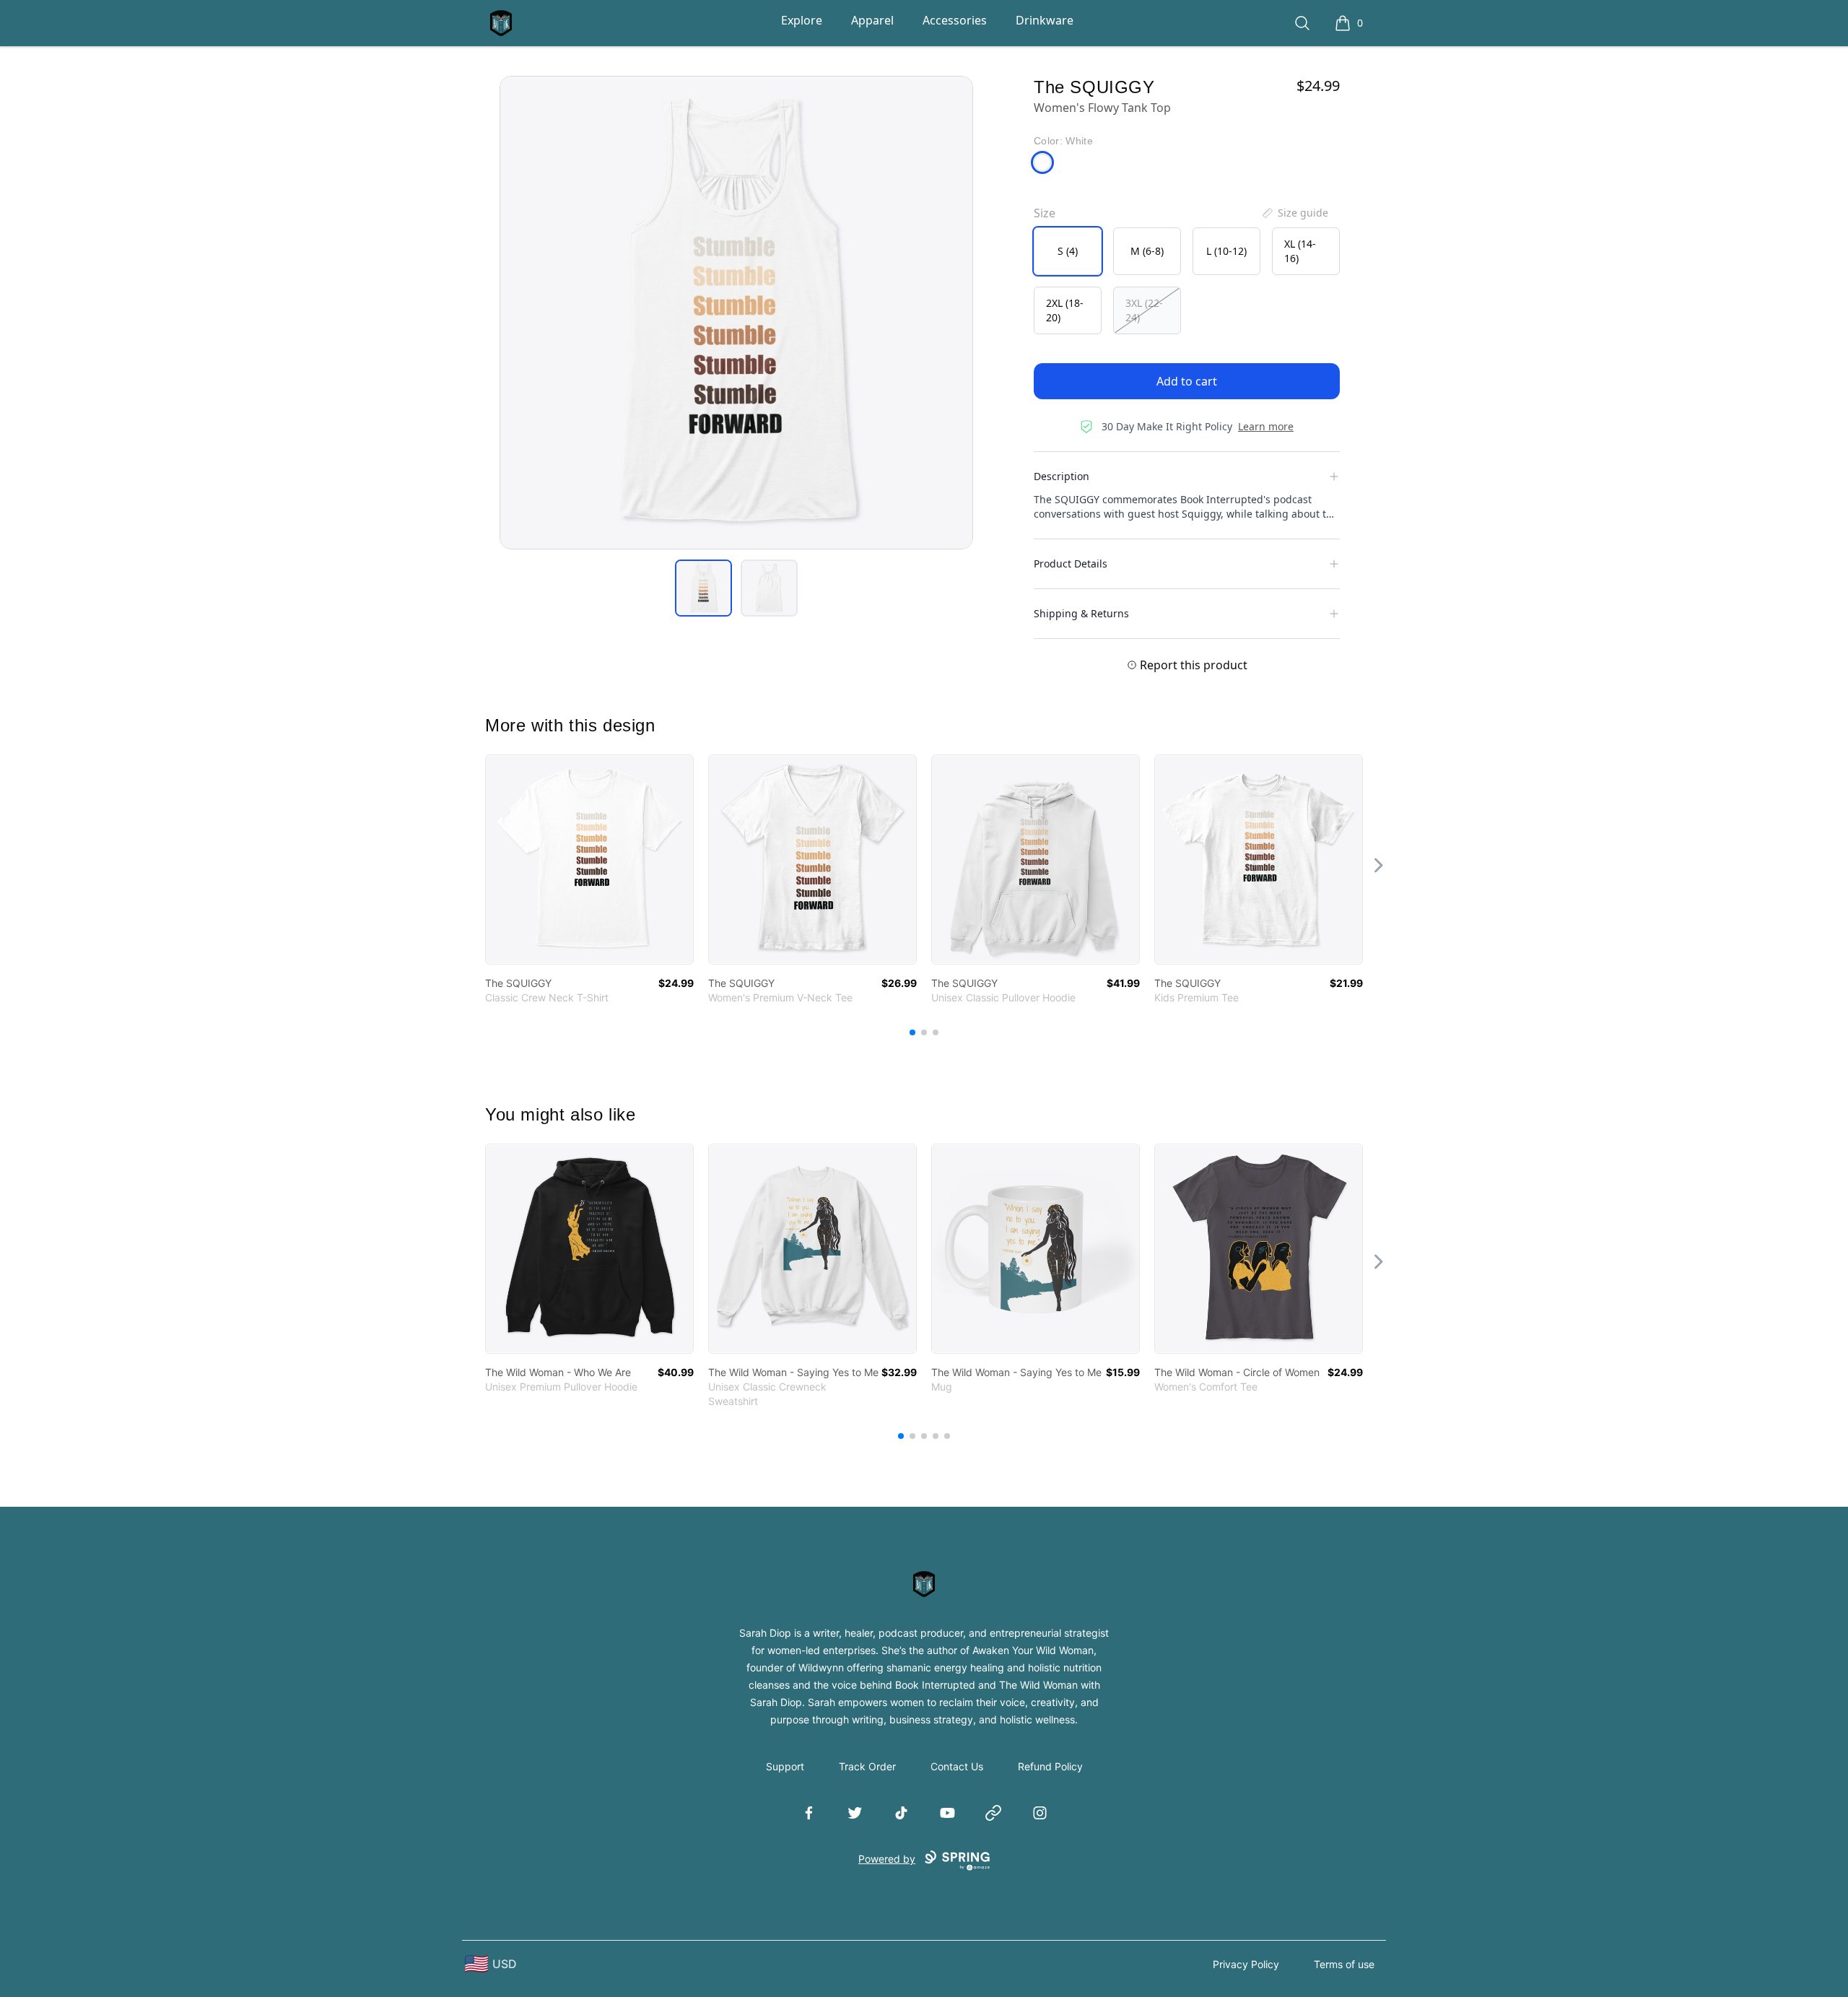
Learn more (1266, 426)
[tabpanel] (736, 313)
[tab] (703, 588)
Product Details (1071, 564)
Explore (802, 20)
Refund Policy (1050, 1766)
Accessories (955, 20)
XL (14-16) (1300, 251)
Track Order (867, 1766)
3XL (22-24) (1144, 310)
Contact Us (957, 1766)
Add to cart (1187, 381)
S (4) (1068, 251)
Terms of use (1344, 1964)
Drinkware (1045, 20)
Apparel (872, 20)
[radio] (1068, 251)
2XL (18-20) (1065, 310)
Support (785, 1766)
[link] (589, 860)
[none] (1294, 213)
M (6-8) (1147, 251)
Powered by (887, 1859)
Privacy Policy (1246, 1964)
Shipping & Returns (1081, 613)
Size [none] (1045, 213)
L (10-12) (1226, 251)
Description (1062, 476)
